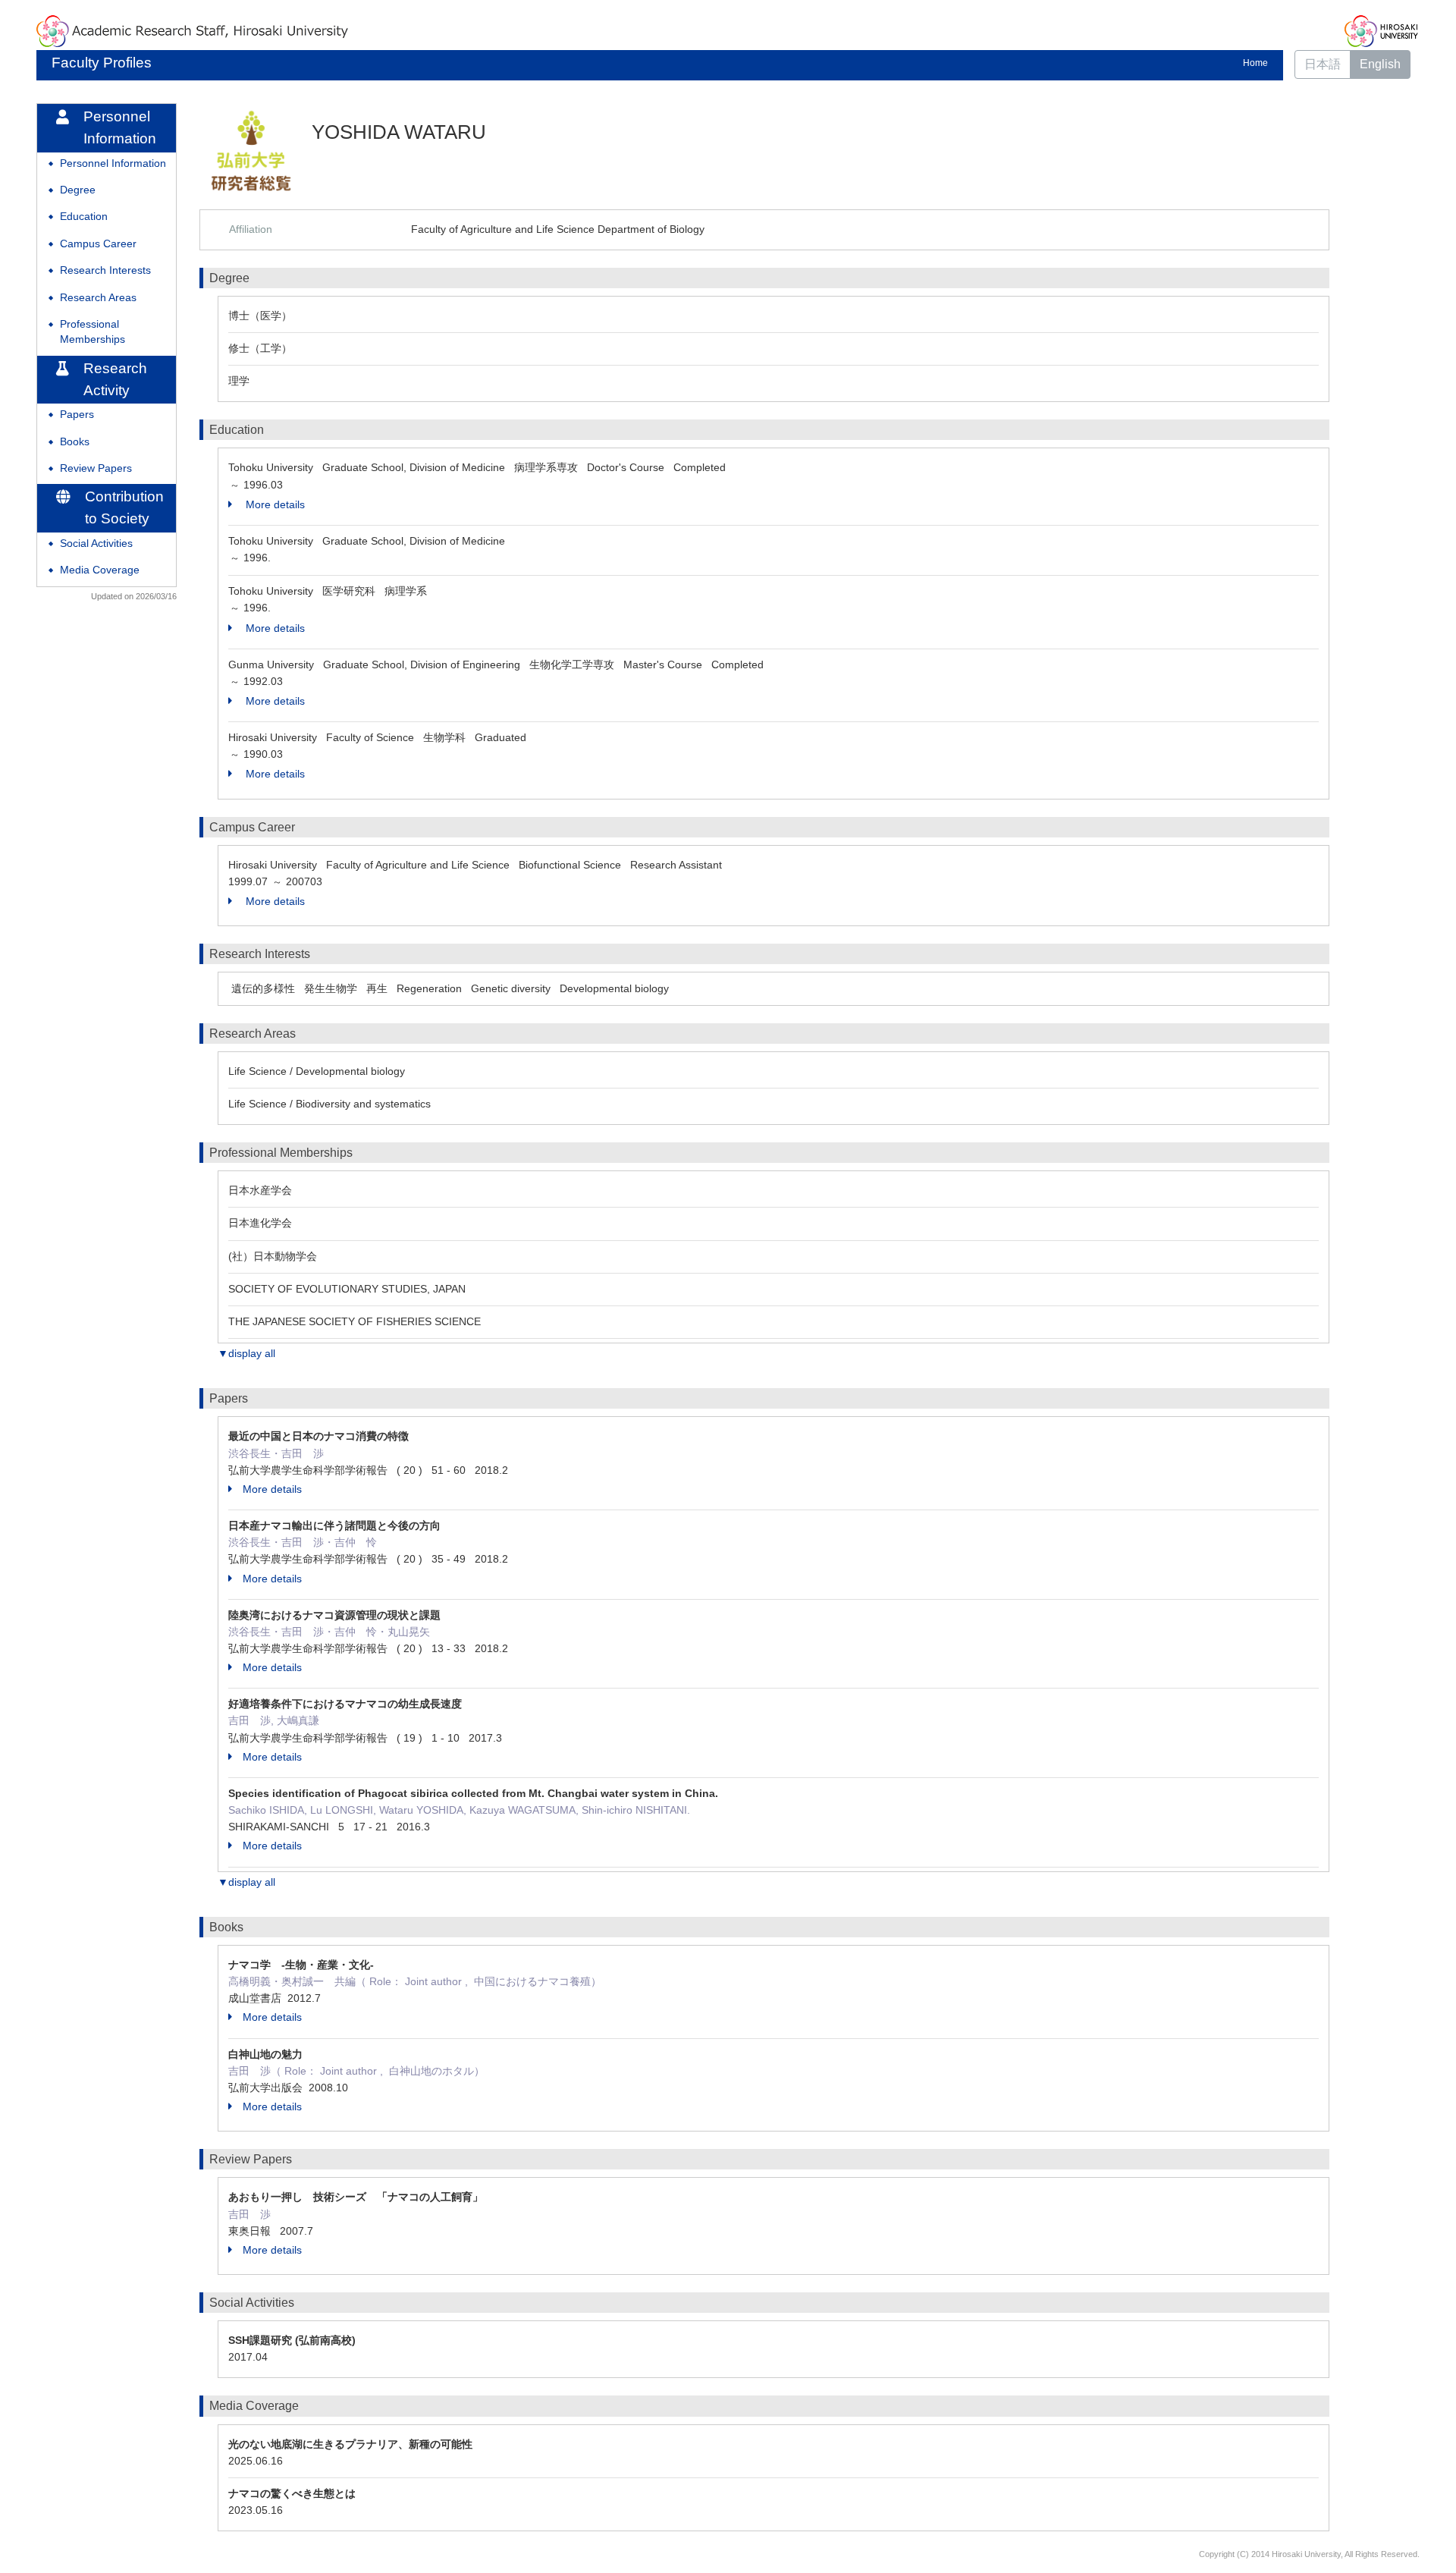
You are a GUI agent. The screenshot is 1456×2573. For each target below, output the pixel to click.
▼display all (246, 1353)
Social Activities (96, 544)
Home (1255, 63)
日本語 (1323, 64)
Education (84, 217)
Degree (78, 190)
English (1380, 64)
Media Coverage (100, 570)
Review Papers (96, 468)
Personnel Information (113, 163)
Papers (77, 415)
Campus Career (98, 244)
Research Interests (105, 270)
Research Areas (98, 298)
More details (274, 504)
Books (75, 442)
